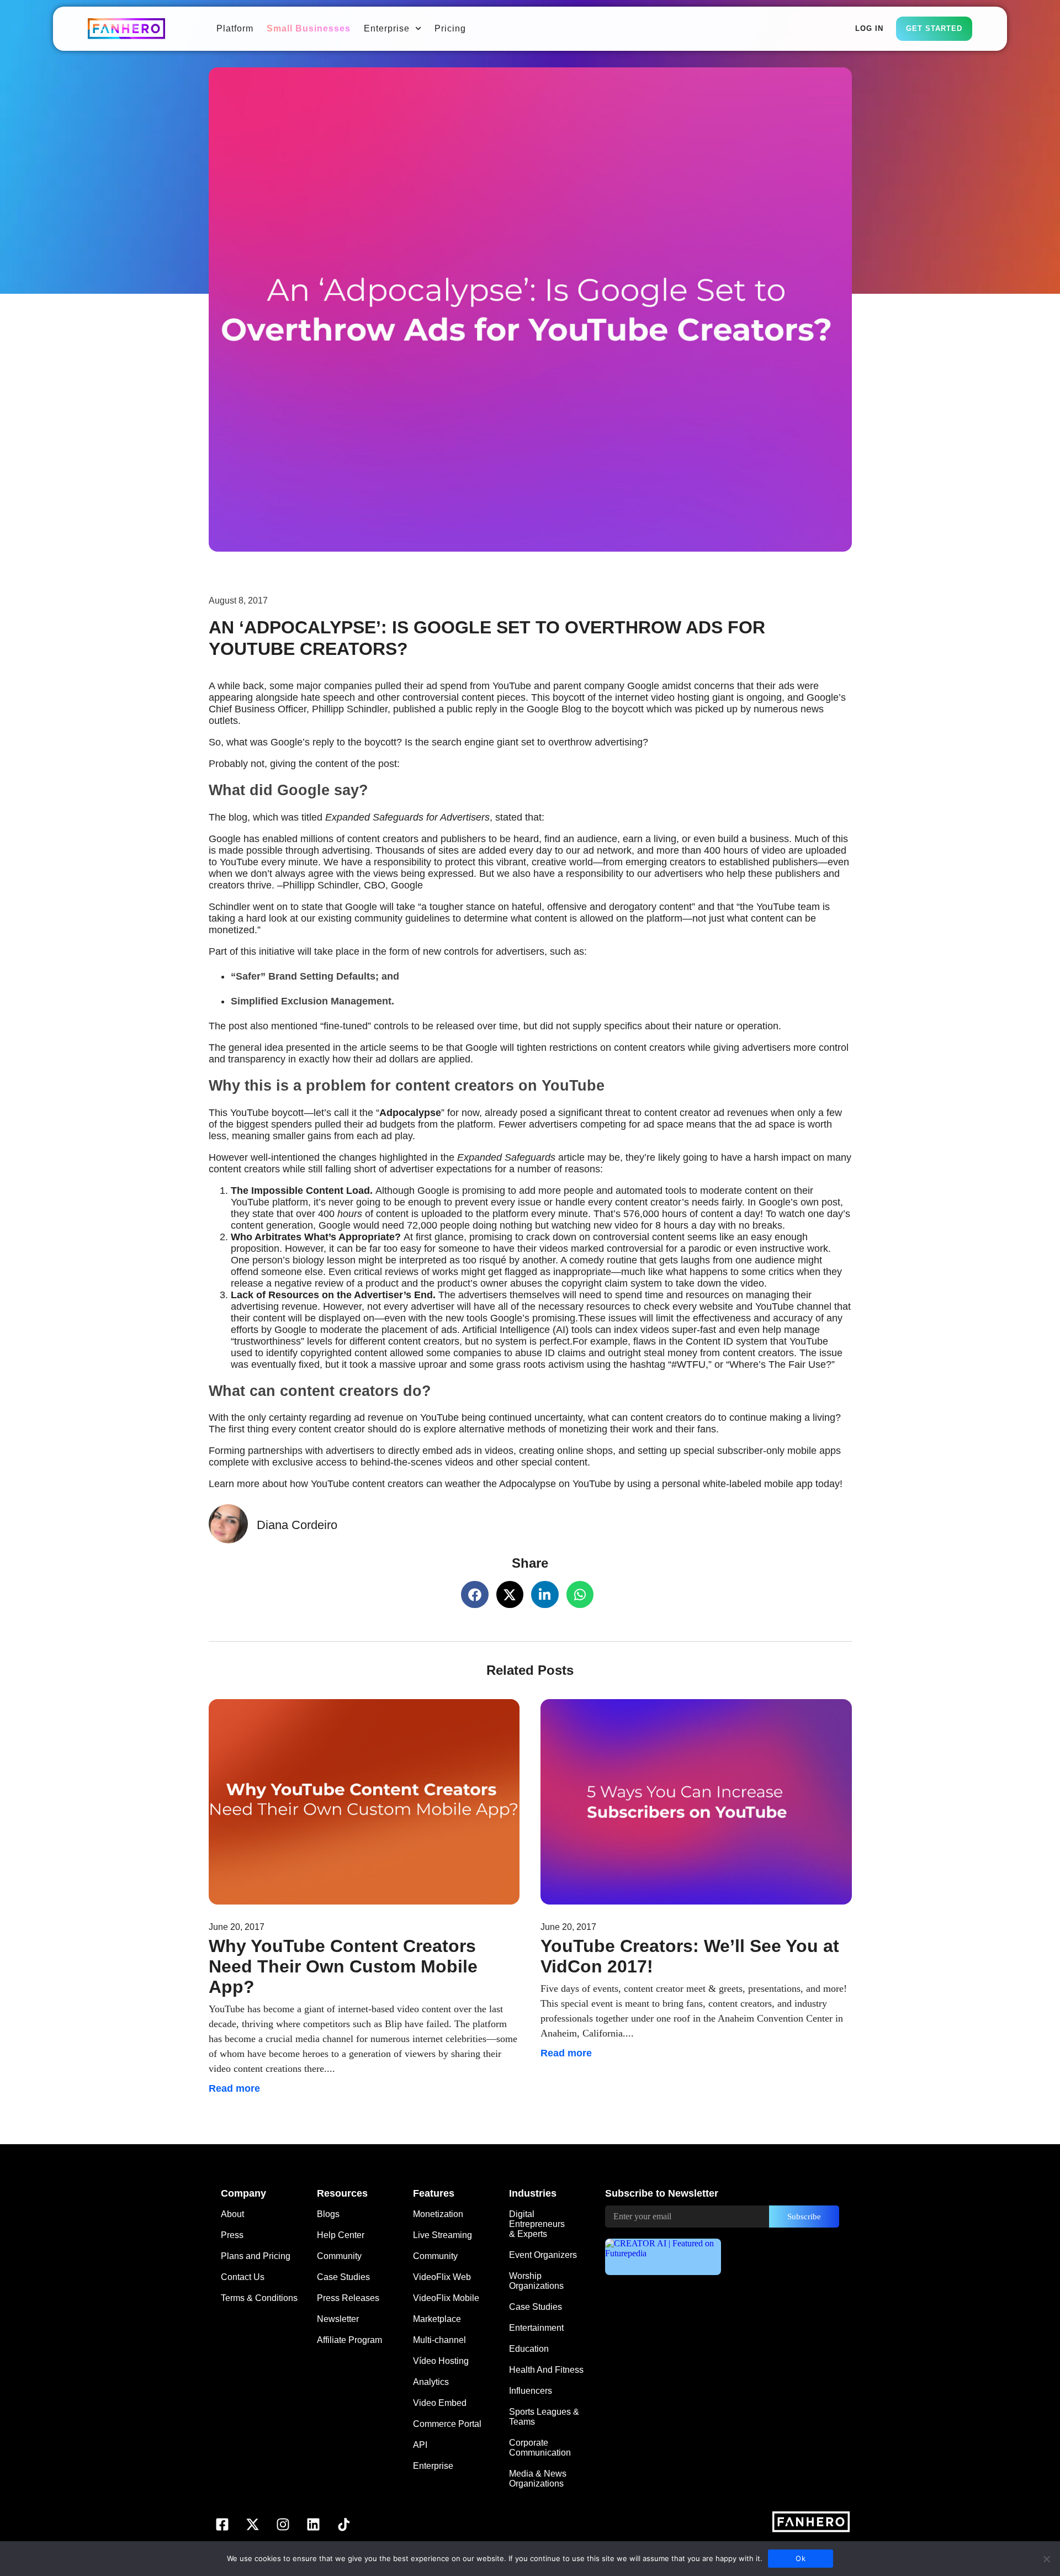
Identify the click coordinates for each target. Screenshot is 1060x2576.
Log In (869, 28)
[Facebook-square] (222, 2524)
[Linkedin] (314, 2524)
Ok (801, 2558)
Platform (235, 28)
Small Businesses (309, 28)
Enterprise (387, 28)
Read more (234, 2088)
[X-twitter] (253, 2524)
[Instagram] (283, 2524)
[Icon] (344, 2524)
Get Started (934, 28)
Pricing (450, 28)
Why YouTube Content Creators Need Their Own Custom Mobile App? (343, 1966)
